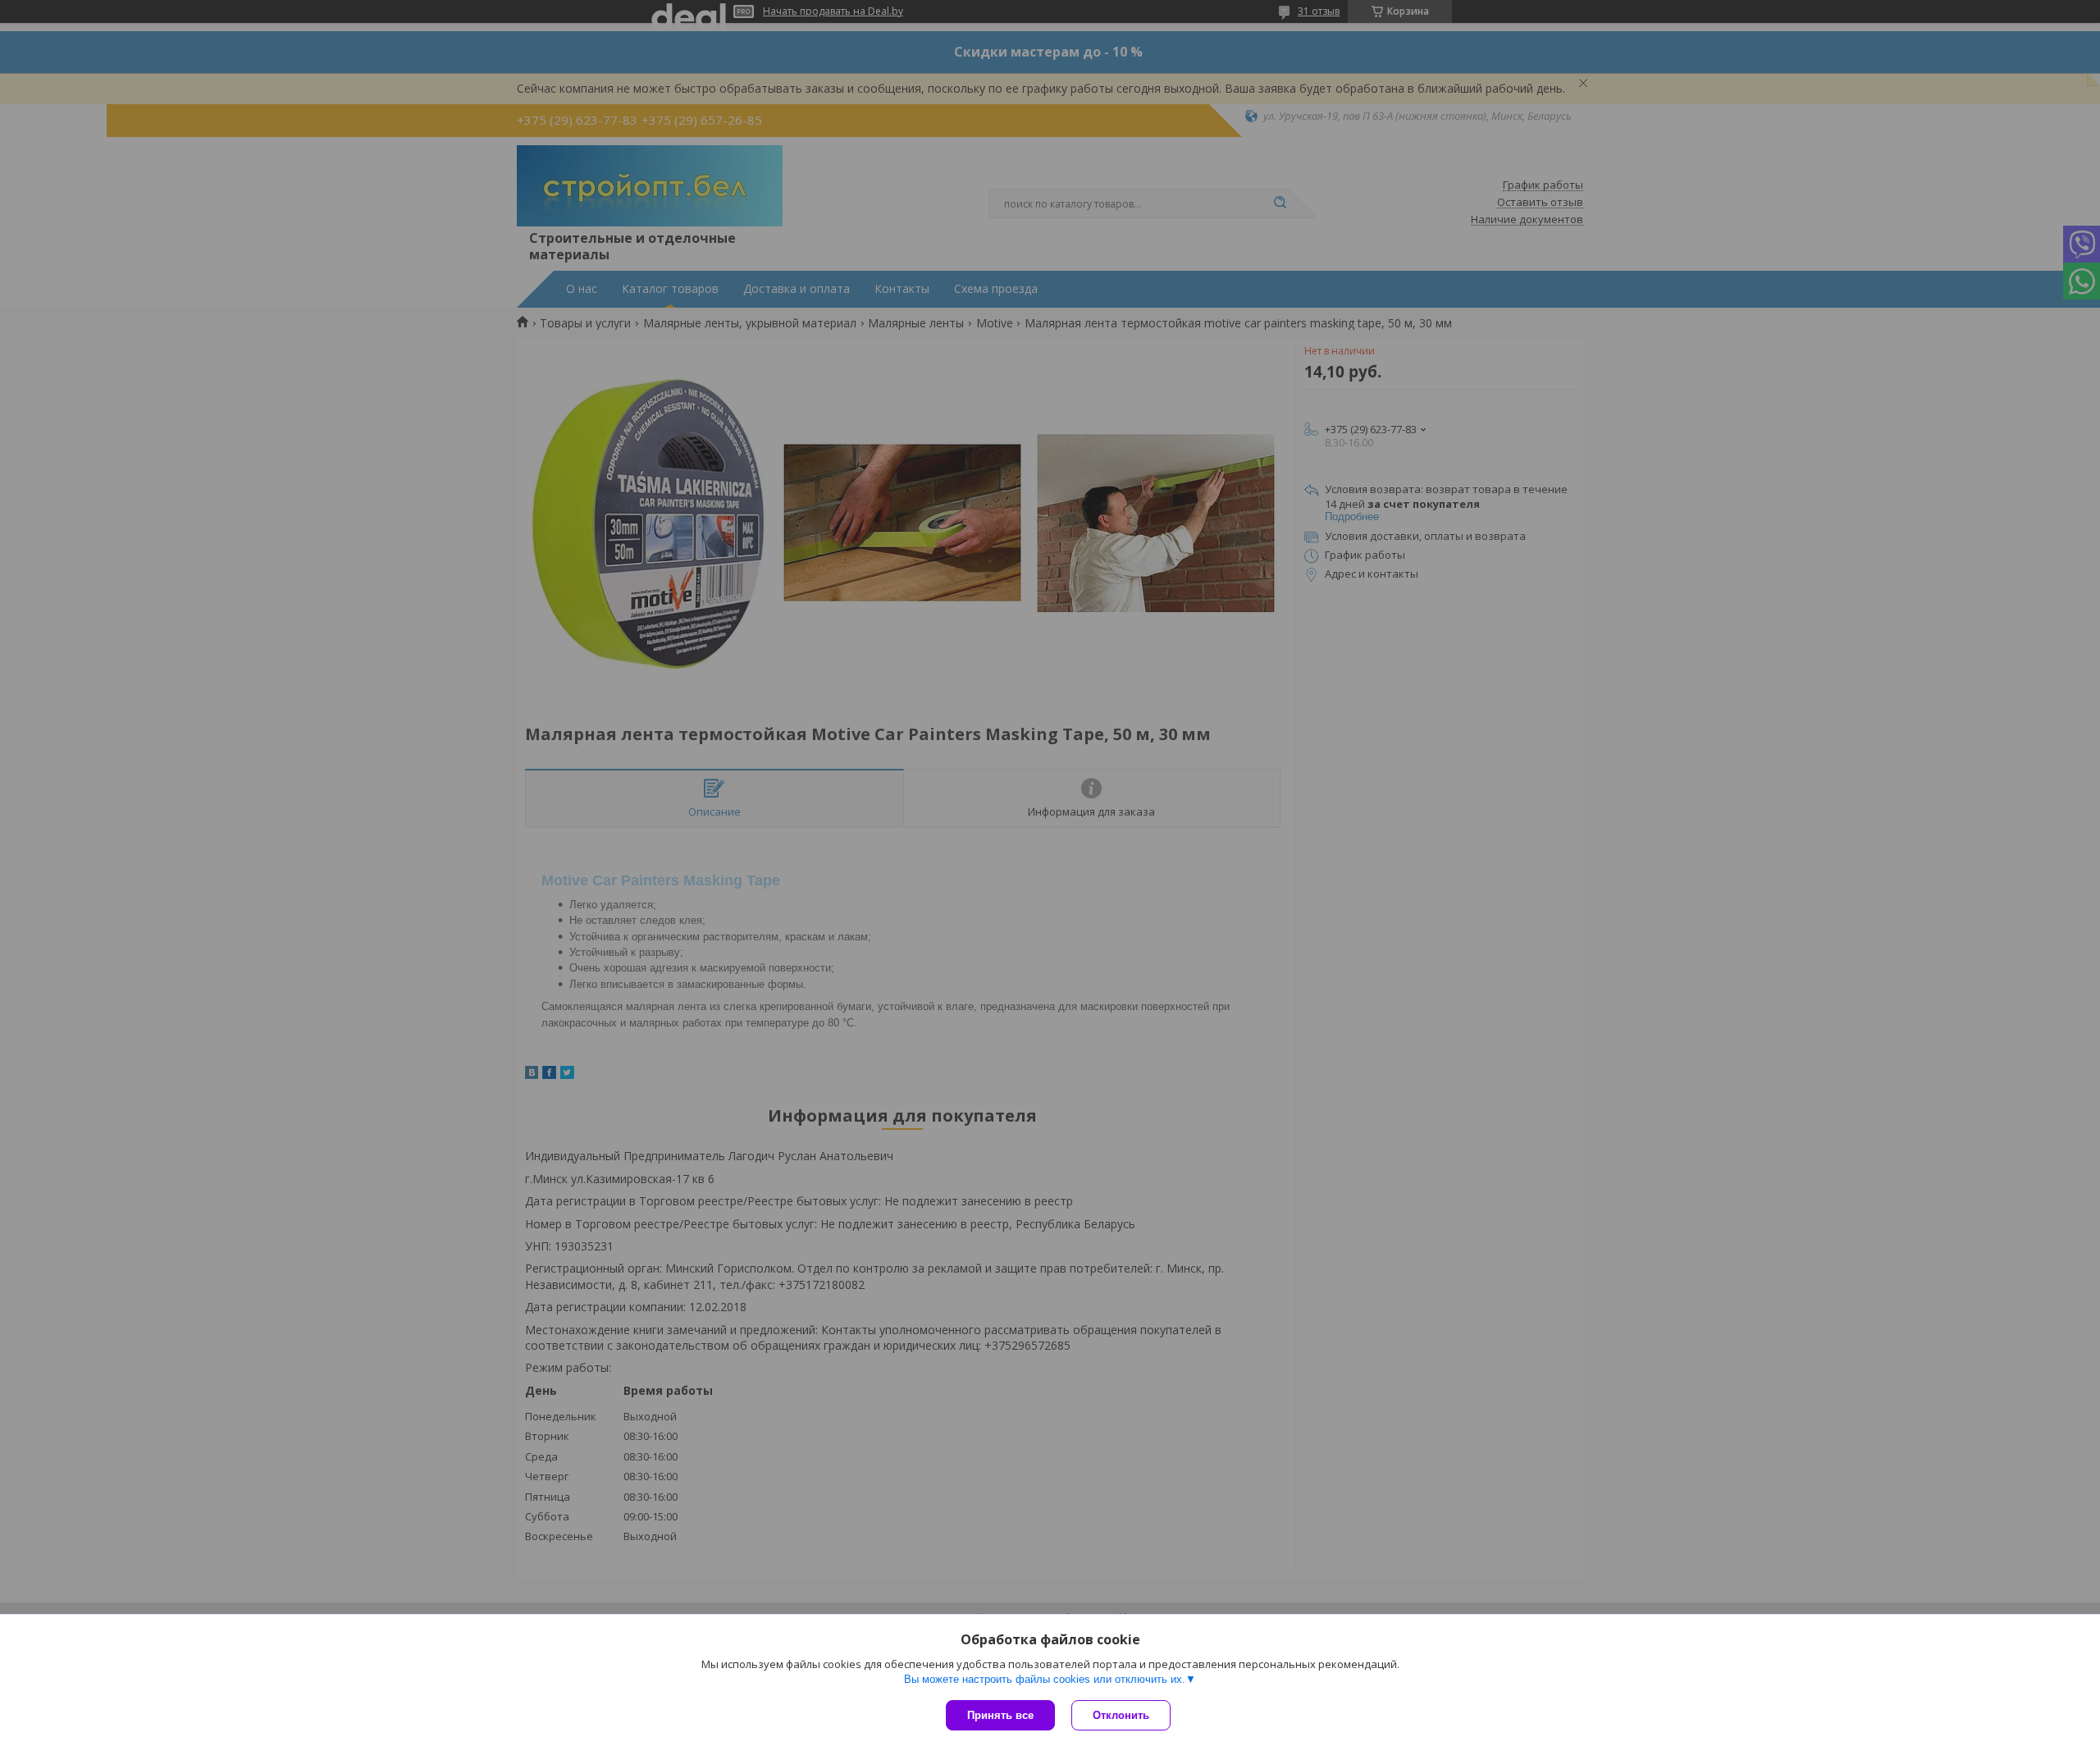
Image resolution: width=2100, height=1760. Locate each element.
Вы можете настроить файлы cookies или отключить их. (1045, 1679)
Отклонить (1121, 1715)
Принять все (1000, 1715)
